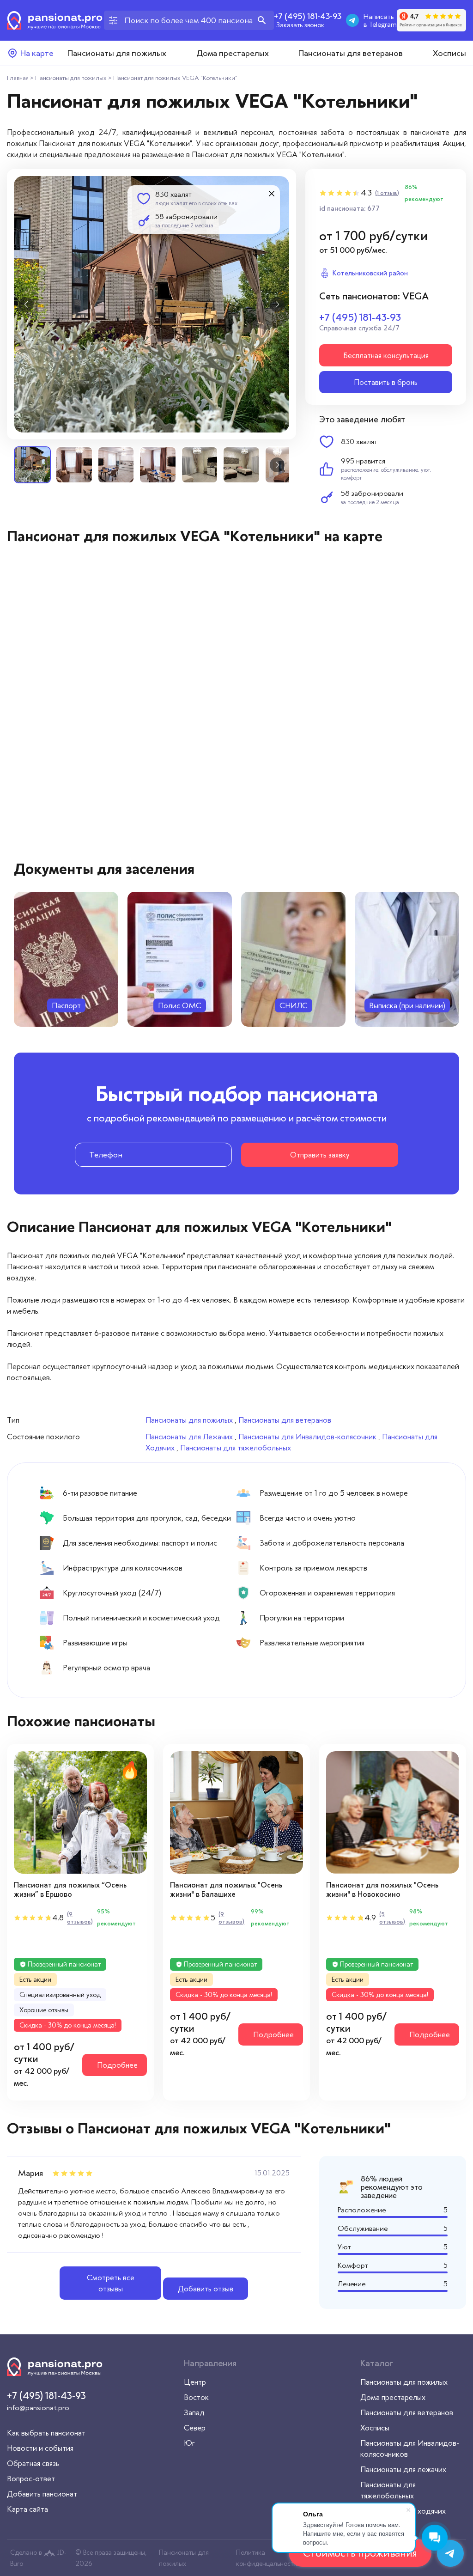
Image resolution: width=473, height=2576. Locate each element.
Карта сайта (27, 2509)
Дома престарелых (233, 53)
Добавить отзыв (206, 2289)
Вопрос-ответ (31, 2479)
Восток (196, 2397)
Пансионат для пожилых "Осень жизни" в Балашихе (226, 1890)
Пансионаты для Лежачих (189, 1437)
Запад (194, 2412)
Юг (189, 2443)
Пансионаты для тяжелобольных (236, 1448)
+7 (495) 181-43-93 (308, 16)
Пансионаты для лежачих (403, 2469)
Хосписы (449, 53)
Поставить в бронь (386, 382)
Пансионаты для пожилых (117, 53)
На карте (37, 53)
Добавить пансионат (42, 2494)
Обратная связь (33, 2463)
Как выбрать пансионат (46, 2433)
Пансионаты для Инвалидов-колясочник (307, 1437)
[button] (26, 304)
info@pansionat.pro (38, 2408)
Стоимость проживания (360, 2553)
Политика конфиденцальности (267, 2558)
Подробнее (117, 2065)
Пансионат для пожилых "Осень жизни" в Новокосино (382, 1890)
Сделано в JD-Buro (38, 2558)
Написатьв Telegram (380, 20)
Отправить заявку (320, 1155)
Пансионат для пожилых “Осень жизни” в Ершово (70, 1890)
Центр (195, 2382)
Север (195, 2428)
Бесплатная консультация (386, 355)
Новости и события (40, 2448)
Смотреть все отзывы (111, 2283)
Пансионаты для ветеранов (351, 53)
